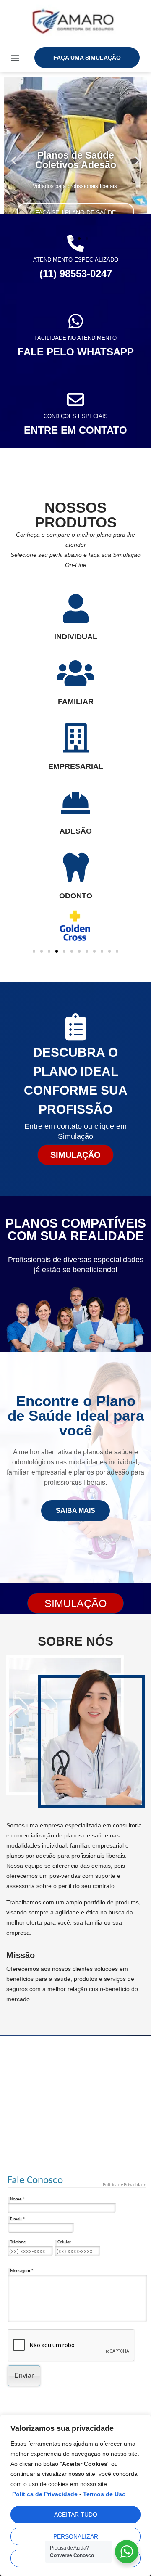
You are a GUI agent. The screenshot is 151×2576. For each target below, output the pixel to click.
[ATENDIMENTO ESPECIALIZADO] (75, 243)
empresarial (76, 766)
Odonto (76, 896)
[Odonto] (75, 868)
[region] (75, 2495)
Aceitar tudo (76, 2515)
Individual (76, 637)
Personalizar (76, 2536)
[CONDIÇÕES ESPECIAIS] (75, 400)
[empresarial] (75, 738)
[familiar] (75, 673)
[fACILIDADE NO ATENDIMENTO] (75, 321)
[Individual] (75, 609)
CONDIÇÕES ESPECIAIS (76, 416)
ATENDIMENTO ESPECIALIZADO (76, 260)
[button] (15, 57)
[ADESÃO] (75, 803)
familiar (76, 702)
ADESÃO (76, 831)
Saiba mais (75, 1510)
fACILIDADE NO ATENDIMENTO (75, 338)
